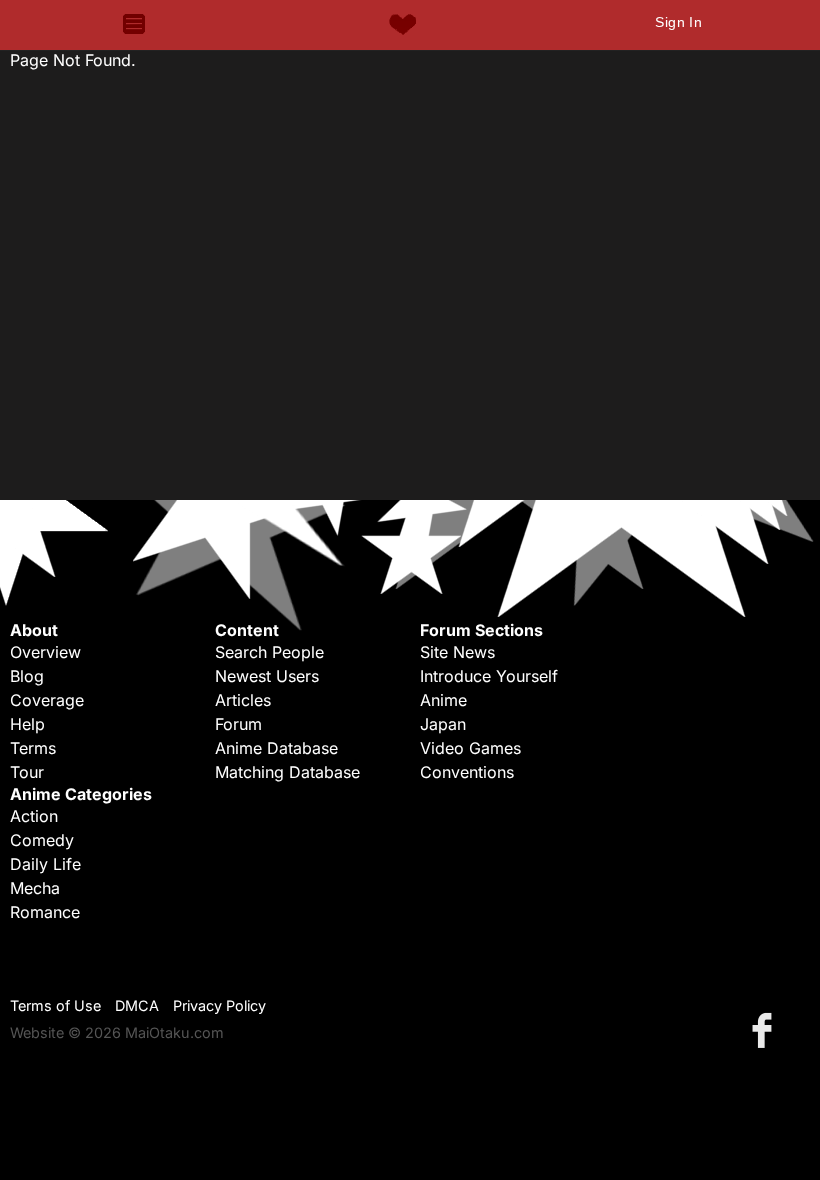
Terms (33, 748)
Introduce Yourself (489, 676)
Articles (243, 700)
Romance (45, 912)
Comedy (42, 840)
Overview (45, 652)
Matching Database (287, 772)
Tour (27, 772)
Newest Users (267, 676)
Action (34, 816)
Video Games (470, 748)
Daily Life (45, 864)
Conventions (467, 772)
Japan (443, 724)
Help (27, 724)
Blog (27, 676)
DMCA (137, 1005)
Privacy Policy (219, 1005)
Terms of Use (55, 1005)
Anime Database (276, 748)
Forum (238, 724)
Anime (443, 700)
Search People (269, 652)
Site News (457, 652)
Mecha (35, 888)
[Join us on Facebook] (766, 1029)
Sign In (678, 22)
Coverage (47, 700)
